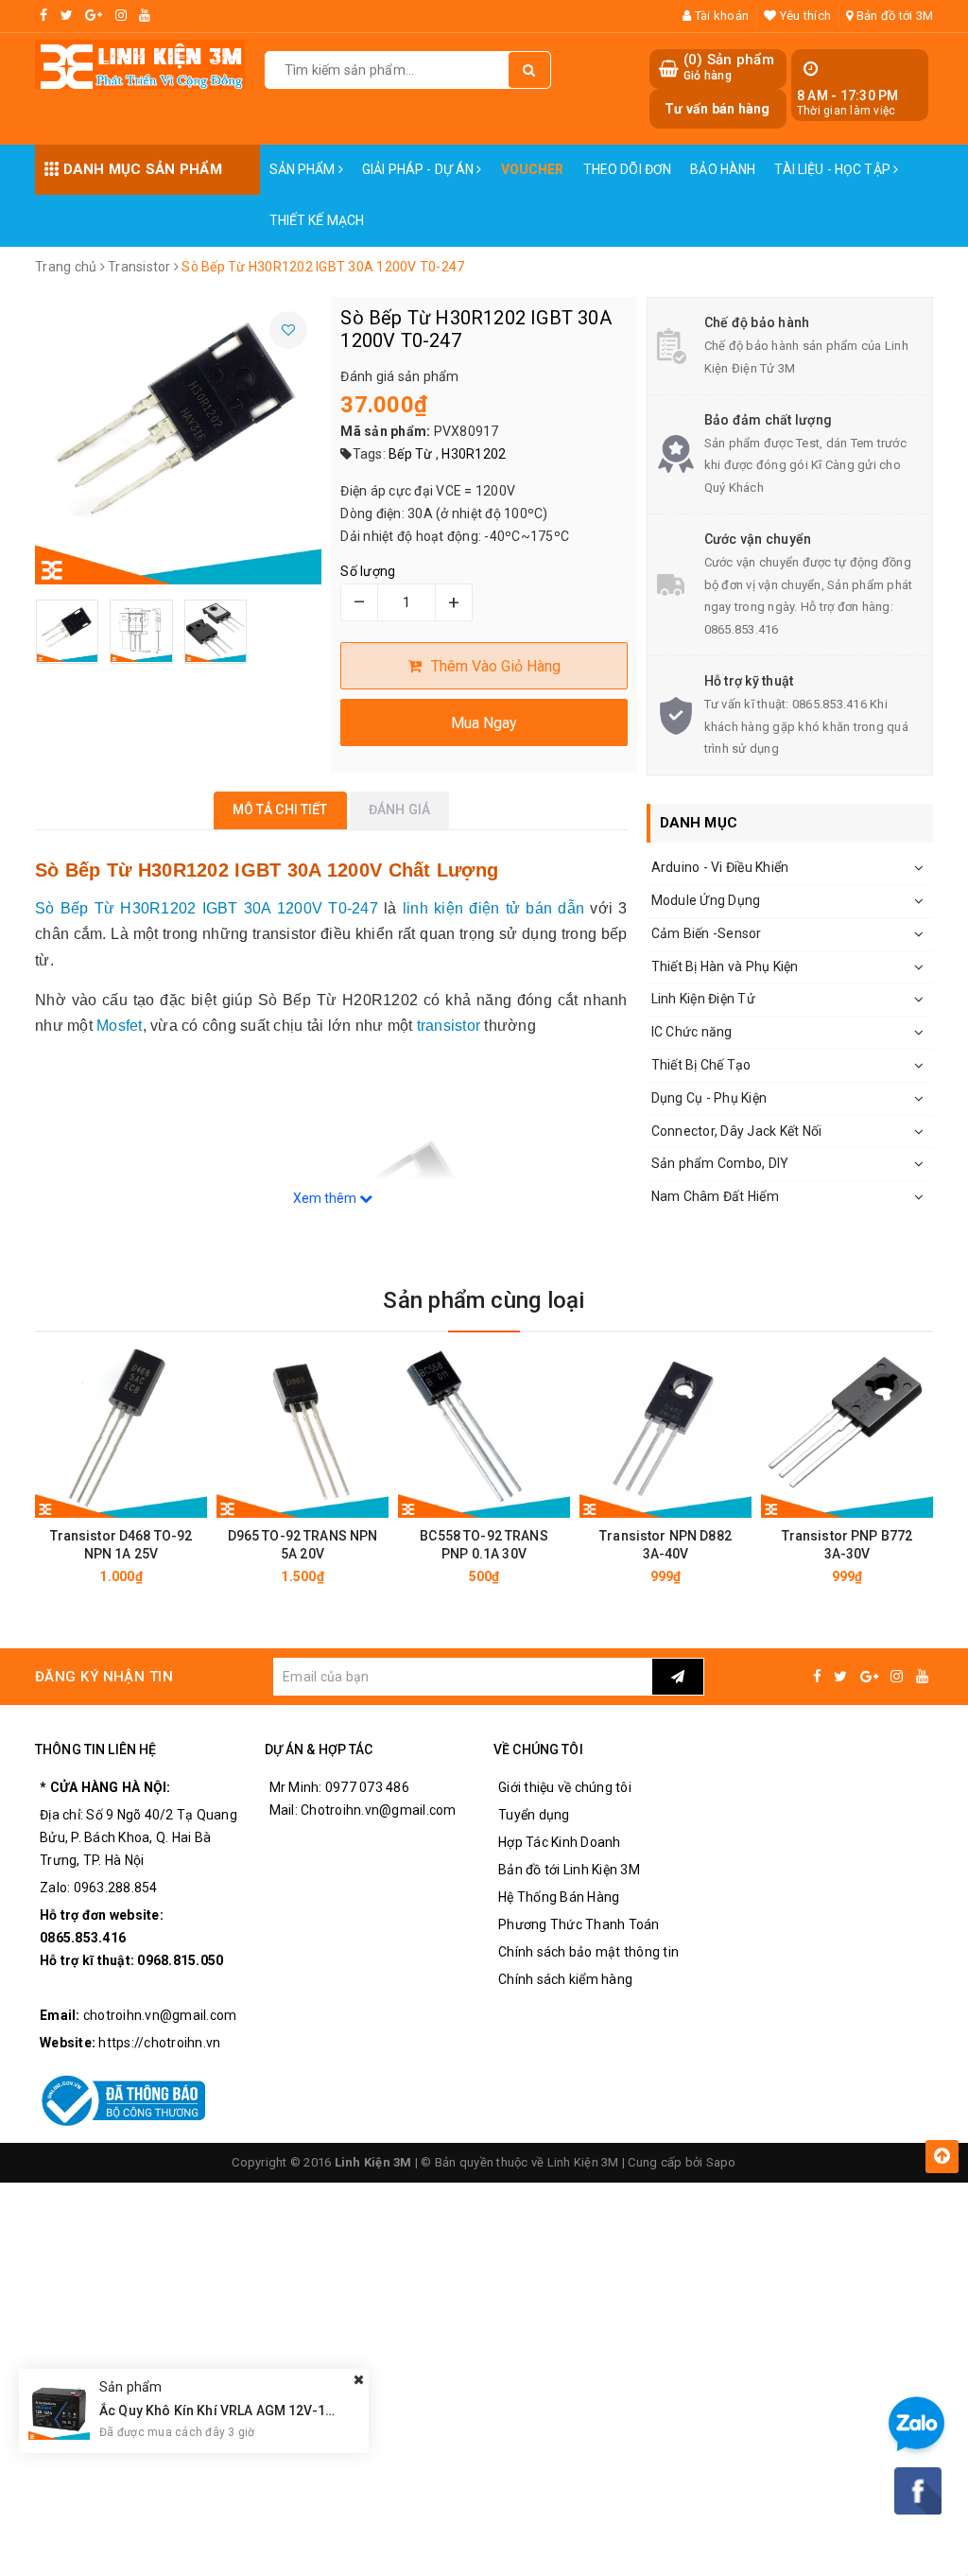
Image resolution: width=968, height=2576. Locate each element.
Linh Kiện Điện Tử (703, 999)
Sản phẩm (304, 169)
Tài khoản (720, 16)
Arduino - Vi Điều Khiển (720, 867)
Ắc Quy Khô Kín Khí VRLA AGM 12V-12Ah (224, 2411)
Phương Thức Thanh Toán (579, 1924)
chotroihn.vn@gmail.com (160, 2015)
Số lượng (368, 571)
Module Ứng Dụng (706, 900)
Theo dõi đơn (628, 169)
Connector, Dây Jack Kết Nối (737, 1131)
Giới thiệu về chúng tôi (565, 1787)
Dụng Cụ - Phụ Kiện (709, 1098)
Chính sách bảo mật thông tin (588, 1952)
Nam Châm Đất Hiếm (715, 1196)
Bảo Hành (723, 169)
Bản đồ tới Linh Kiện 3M (569, 1870)
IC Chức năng (692, 1032)
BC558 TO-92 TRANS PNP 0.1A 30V (484, 1545)
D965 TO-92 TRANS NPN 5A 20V (303, 1545)
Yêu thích (804, 16)
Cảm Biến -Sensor (707, 933)
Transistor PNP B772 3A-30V (847, 1545)
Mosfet (120, 1026)
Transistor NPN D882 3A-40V (665, 1545)
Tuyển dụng (534, 1815)
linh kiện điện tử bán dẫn (493, 908)
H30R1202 (474, 454)
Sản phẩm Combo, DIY (720, 1163)
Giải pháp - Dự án (420, 169)
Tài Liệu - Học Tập (834, 169)
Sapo (721, 2162)
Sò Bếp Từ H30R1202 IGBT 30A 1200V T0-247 (207, 908)
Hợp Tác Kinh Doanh (560, 1842)
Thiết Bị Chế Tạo (701, 1065)
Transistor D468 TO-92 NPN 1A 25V (121, 1545)
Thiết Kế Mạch (317, 220)
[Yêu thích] (288, 330)
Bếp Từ (411, 454)
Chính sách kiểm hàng (565, 1979)
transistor (449, 1026)
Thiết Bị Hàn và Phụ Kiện (725, 966)
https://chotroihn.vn (159, 2043)
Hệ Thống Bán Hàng (559, 1897)
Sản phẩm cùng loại (484, 1300)
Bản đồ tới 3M (893, 16)
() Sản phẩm (729, 67)
